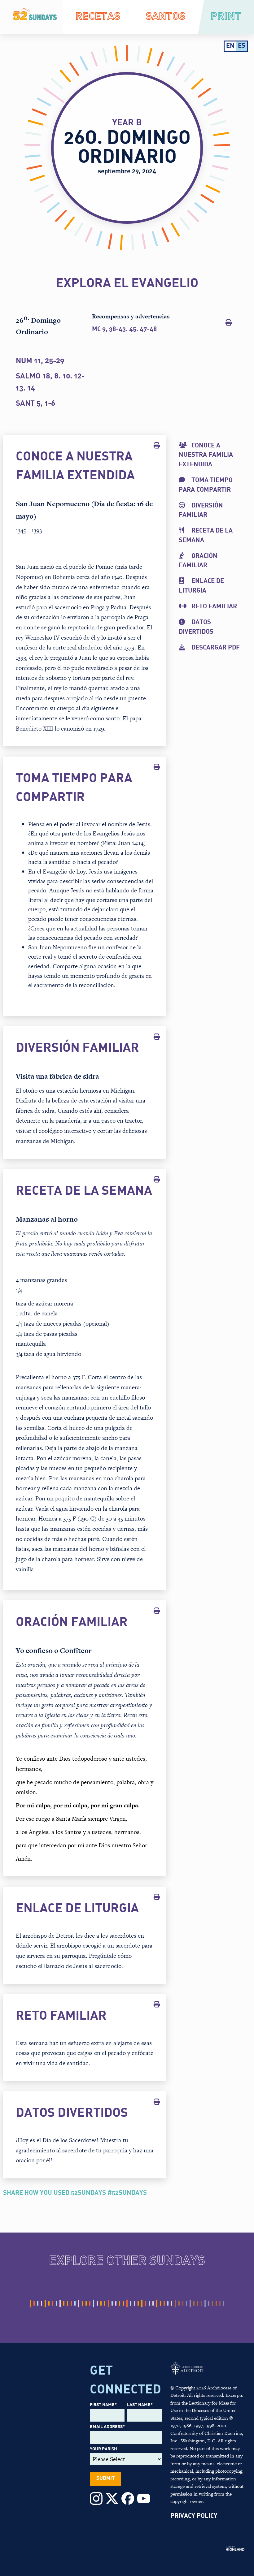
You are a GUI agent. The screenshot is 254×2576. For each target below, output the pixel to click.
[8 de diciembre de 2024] (209, 2304)
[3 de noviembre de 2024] (190, 2304)
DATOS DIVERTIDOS (196, 627)
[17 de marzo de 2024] (68, 2304)
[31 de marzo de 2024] (75, 2304)
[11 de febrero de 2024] (49, 2304)
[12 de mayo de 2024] (97, 2304)
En (230, 46)
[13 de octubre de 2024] (179, 2304)
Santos (166, 17)
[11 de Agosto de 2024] (146, 2304)
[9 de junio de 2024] (112, 2304)
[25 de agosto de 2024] (153, 2304)
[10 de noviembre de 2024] (194, 2304)
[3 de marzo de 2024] (60, 2304)
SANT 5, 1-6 (35, 404)
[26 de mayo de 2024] (105, 2304)
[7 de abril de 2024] (79, 2304)
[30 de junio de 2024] (123, 2304)
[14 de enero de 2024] (34, 2304)
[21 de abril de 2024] (86, 2304)
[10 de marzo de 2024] (64, 2304)
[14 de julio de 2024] (131, 2304)
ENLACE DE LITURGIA (201, 586)
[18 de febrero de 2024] (53, 2304)
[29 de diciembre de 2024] (224, 2304)
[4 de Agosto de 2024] (142, 2304)
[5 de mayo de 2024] (94, 2304)
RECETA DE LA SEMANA (206, 536)
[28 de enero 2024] (42, 2304)
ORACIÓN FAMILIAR (198, 561)
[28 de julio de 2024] (138, 2304)
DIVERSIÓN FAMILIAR (201, 511)
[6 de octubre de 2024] (175, 2304)
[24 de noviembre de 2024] (201, 2304)
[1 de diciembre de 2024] (205, 2304)
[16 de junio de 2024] (116, 2304)
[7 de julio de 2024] (127, 2304)
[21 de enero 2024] (38, 2304)
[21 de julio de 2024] (134, 2304)
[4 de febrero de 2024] (45, 2304)
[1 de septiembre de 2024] (157, 2304)
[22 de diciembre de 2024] (216, 2304)
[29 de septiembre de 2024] (172, 2304)
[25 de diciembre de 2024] (220, 2304)
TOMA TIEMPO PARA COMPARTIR (206, 485)
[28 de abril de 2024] (90, 2304)
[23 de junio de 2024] (120, 2304)
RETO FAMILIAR (214, 607)
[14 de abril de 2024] (82, 2304)
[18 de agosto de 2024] (149, 2304)
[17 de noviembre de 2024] (198, 2304)
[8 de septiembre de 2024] (160, 2304)
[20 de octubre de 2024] (183, 2304)
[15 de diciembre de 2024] (212, 2304)
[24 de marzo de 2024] (71, 2304)
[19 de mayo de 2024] (101, 2304)
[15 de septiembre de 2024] (164, 2304)
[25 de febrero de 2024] (56, 2304)
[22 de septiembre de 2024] (168, 2304)
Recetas (98, 17)
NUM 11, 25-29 (40, 361)
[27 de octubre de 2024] (186, 2304)
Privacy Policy (194, 2516)
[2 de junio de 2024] (108, 2304)
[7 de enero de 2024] (30, 2304)
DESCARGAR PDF (216, 648)
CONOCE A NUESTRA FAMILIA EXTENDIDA (206, 455)
